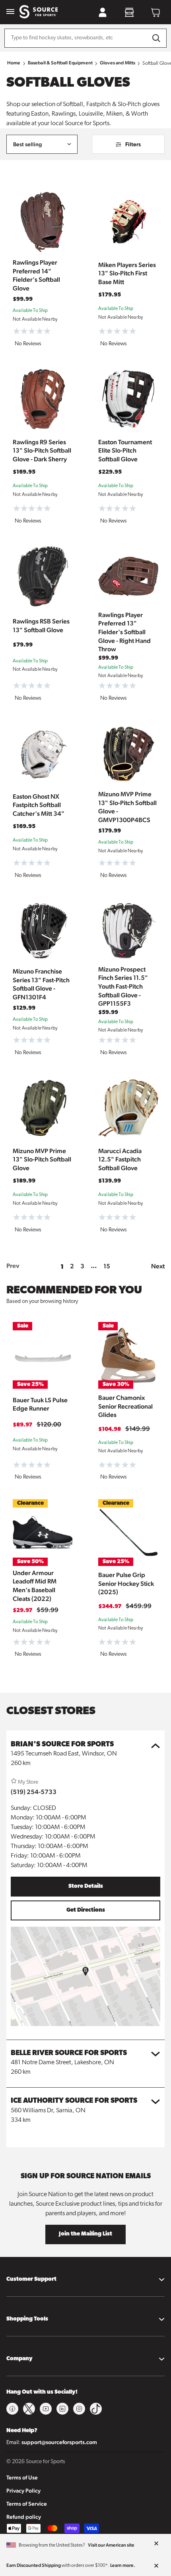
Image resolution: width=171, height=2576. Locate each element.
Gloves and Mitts (118, 63)
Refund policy (24, 2517)
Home (14, 63)
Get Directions (86, 1910)
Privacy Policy (23, 2491)
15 (107, 1266)
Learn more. (123, 2565)
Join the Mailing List (85, 2234)
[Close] (156, 2544)
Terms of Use (22, 2477)
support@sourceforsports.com (59, 2442)
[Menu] (10, 12)
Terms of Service (27, 2504)
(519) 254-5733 (34, 1792)
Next (158, 1266)
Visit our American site (111, 2545)
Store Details (86, 1886)
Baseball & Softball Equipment (60, 63)
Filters (133, 144)
